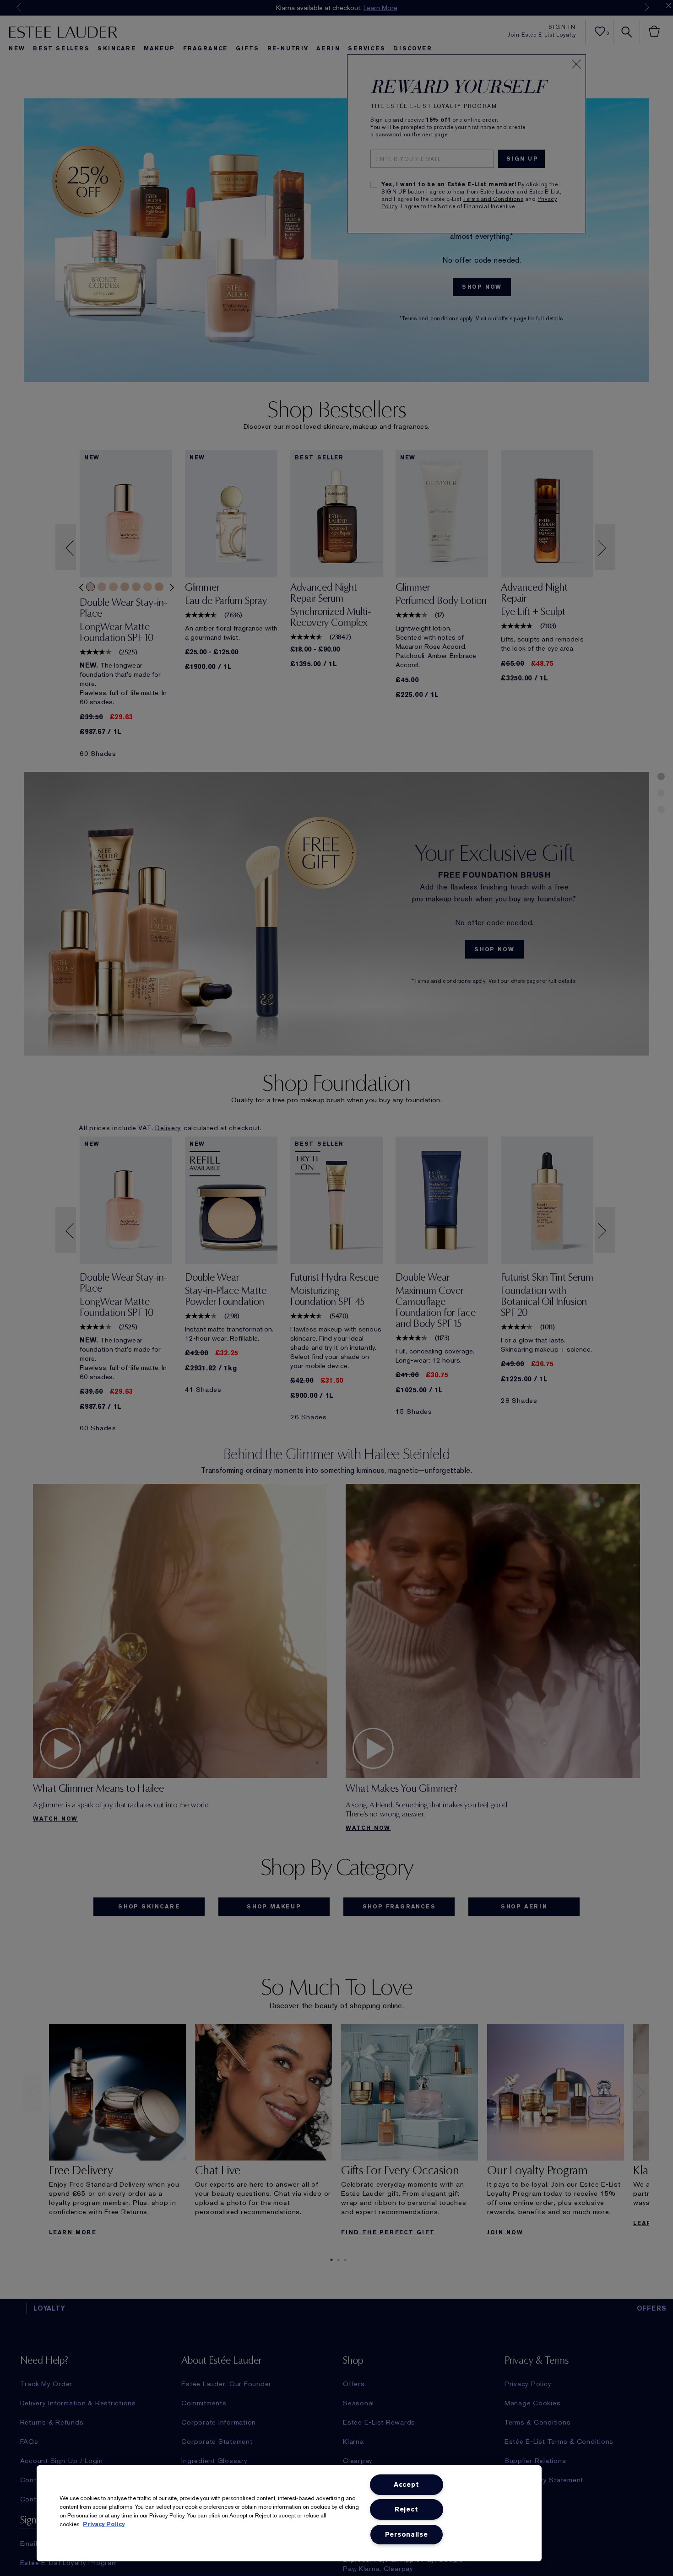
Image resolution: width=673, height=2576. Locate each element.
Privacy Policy (104, 2524)
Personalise (407, 2535)
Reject (406, 2509)
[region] (289, 2513)
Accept (406, 2485)
